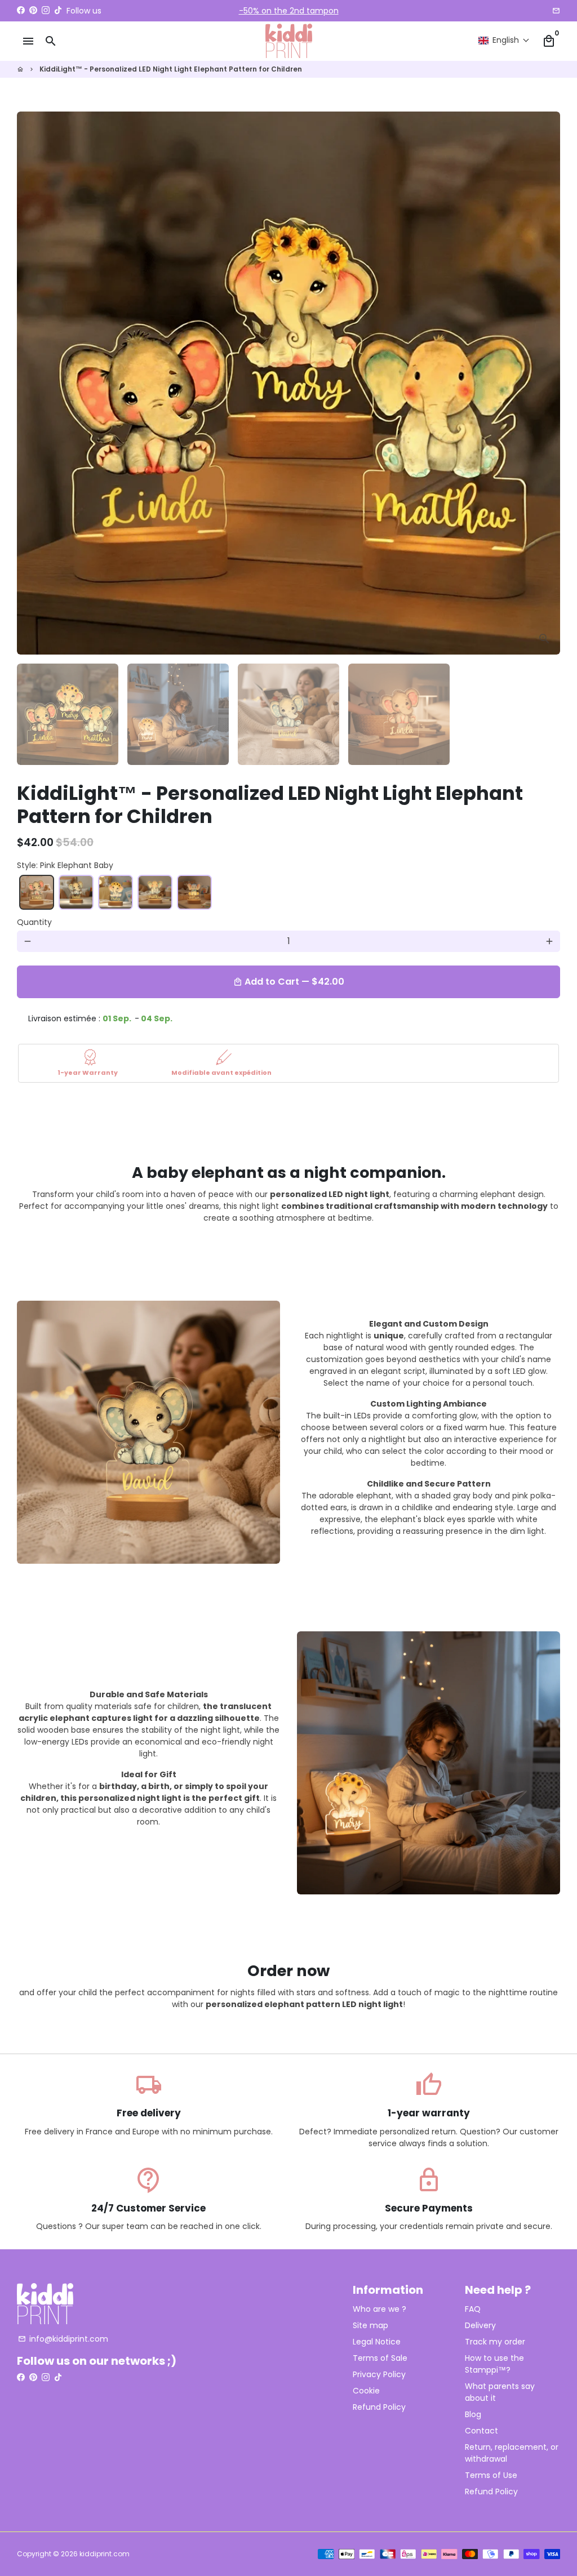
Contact (481, 2431)
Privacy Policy (379, 2374)
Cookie (366, 2391)
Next (545, 383)
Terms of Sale (380, 2358)
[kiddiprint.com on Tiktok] (58, 11)
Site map (370, 2325)
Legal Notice (377, 2342)
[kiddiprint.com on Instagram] (46, 11)
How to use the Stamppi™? (494, 2364)
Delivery (480, 2325)
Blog (473, 2414)
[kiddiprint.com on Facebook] (21, 11)
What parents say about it (500, 2392)
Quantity (34, 922)
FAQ (473, 2309)
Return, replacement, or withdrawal (512, 2453)
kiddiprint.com (105, 2554)
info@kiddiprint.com (63, 2339)
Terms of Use (491, 2475)
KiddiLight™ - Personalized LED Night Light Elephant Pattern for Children (171, 69)
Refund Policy (379, 2407)
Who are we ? (380, 2309)
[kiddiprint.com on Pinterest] (33, 11)
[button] (504, 40)
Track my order (495, 2342)
